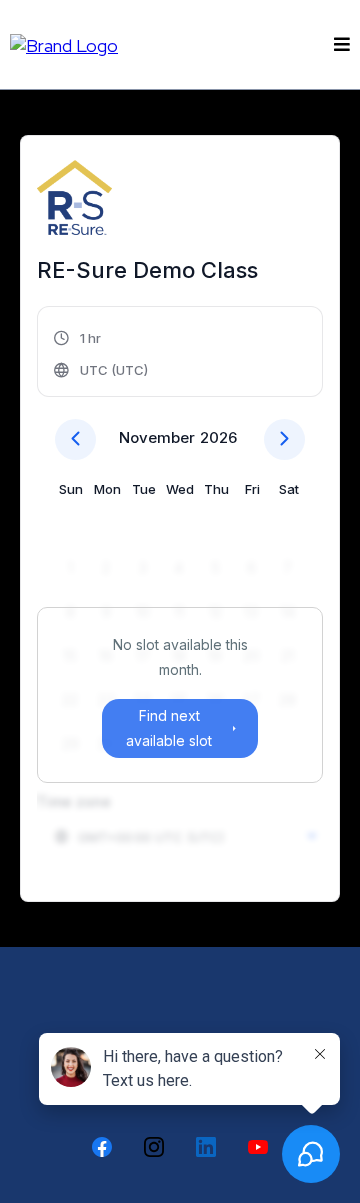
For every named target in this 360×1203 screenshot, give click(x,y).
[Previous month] (75, 439)
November (157, 437)
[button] (339, 44)
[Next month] (284, 439)
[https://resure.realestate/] (64, 43)
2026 (218, 437)
